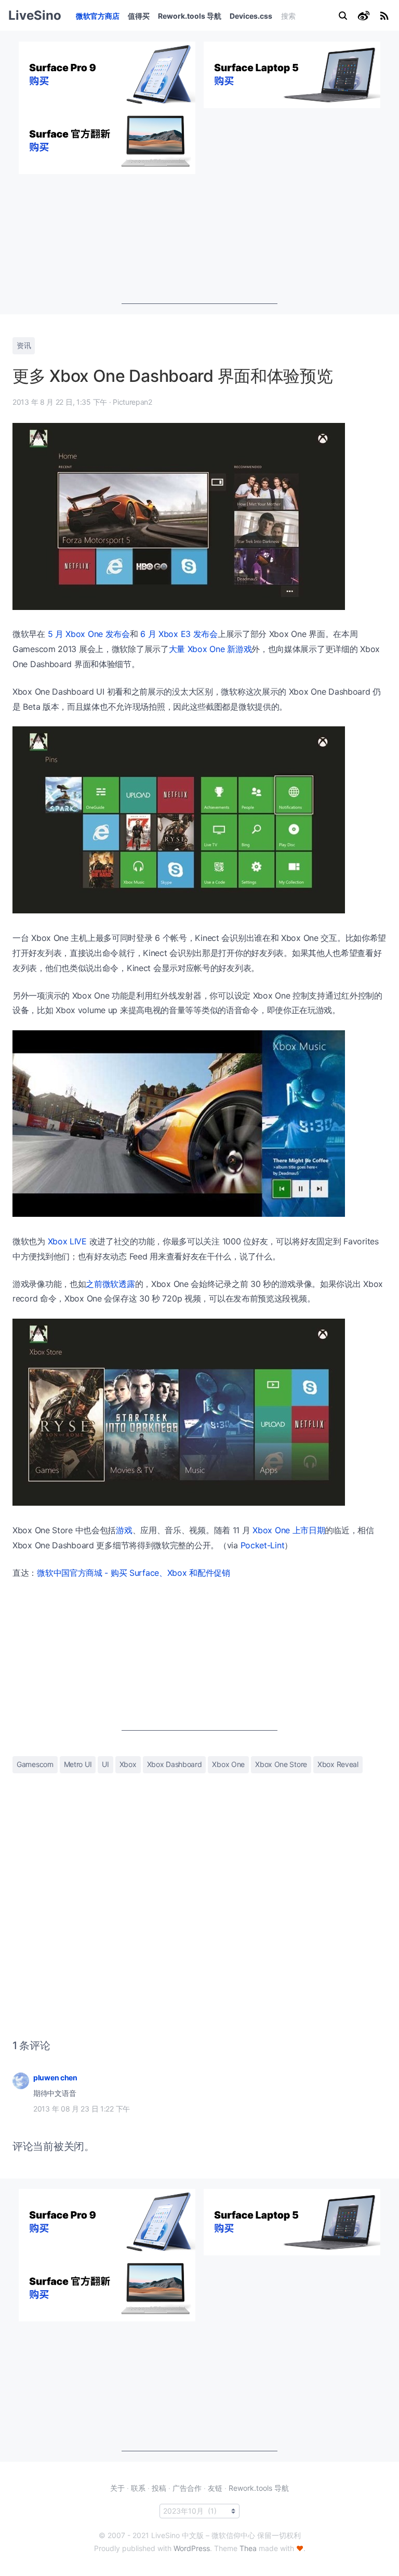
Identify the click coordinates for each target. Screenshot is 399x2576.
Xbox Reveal (338, 1764)
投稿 (159, 2488)
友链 (215, 2488)
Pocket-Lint (263, 1545)
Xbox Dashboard (175, 1764)
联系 (138, 2488)
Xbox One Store (281, 1764)
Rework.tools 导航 (190, 16)
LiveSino (35, 15)
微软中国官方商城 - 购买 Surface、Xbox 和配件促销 (134, 1573)
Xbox (128, 1764)
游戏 (124, 1530)
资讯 (24, 345)
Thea (248, 2548)
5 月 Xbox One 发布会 (89, 634)
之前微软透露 (110, 1284)
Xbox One (228, 1764)
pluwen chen (55, 2077)
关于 (117, 2488)
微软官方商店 (98, 16)
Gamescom (35, 1764)
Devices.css (251, 16)
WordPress (192, 2548)
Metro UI (78, 1764)
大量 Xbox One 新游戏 (210, 649)
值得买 (139, 16)
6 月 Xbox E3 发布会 (179, 634)
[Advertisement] (199, 239)
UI (105, 1764)
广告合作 (187, 2488)
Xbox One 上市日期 (289, 1530)
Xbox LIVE (67, 1241)
